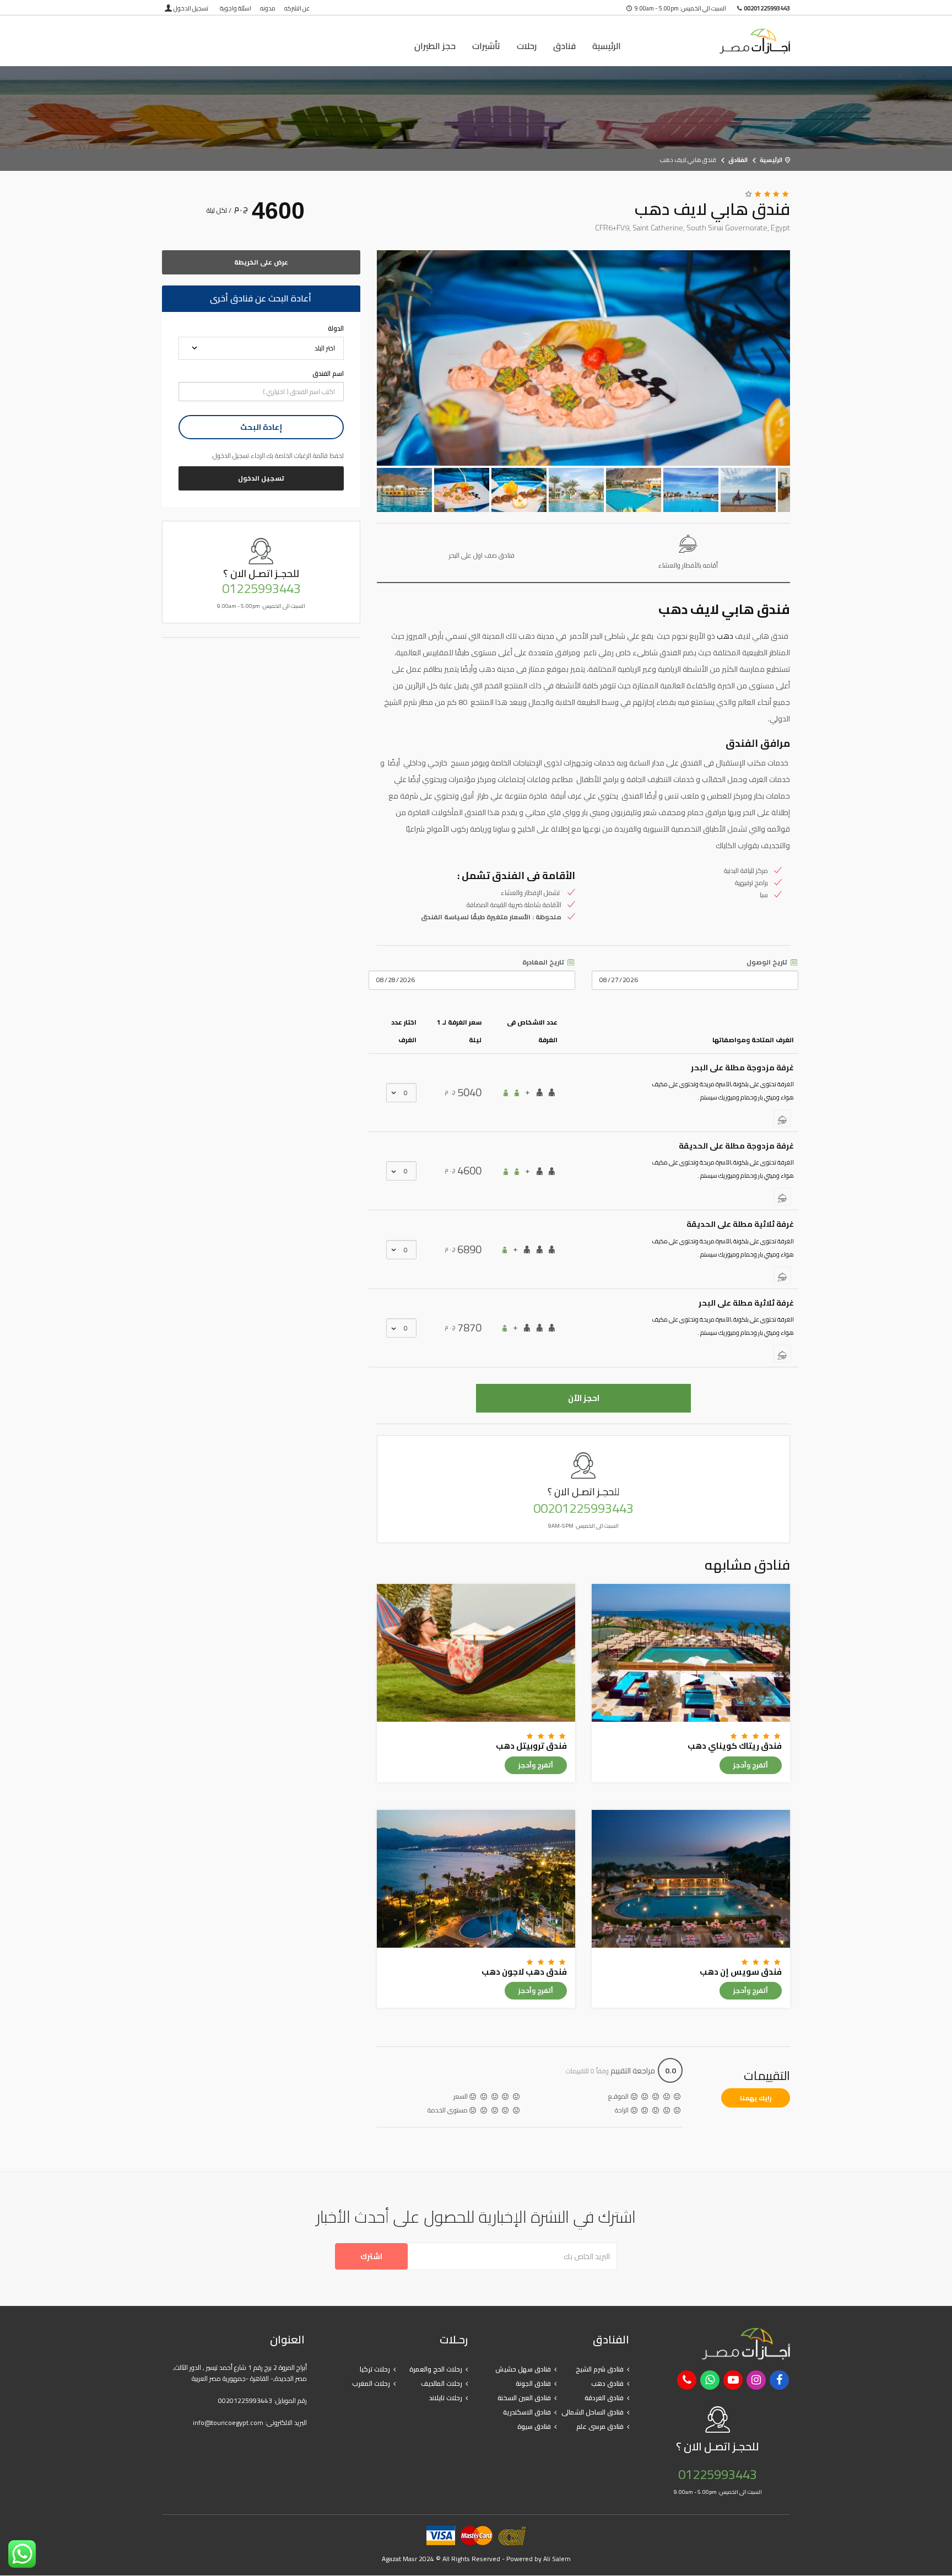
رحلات (527, 46)
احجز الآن (584, 1398)
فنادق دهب (607, 2383)
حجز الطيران (435, 46)
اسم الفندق (328, 374)
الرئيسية (607, 46)
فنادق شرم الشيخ (600, 2369)
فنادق (564, 46)
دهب (725, 636)
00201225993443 (583, 1508)
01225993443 (261, 589)
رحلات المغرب (371, 2383)
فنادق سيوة (534, 2426)
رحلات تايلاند (446, 2398)
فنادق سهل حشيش (523, 2369)
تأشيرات (486, 46)
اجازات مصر (718, 41)
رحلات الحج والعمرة (436, 2369)
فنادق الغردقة (604, 2398)
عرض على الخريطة (261, 262)
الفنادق (738, 160)
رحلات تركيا (375, 2369)
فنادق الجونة (533, 2383)
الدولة (336, 328)
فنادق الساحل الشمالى (593, 2412)
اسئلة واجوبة (236, 8)
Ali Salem (557, 2559)
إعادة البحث (261, 427)
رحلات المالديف (442, 2383)
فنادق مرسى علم (600, 2426)
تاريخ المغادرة (544, 962)
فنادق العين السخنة (524, 2398)
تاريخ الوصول (768, 962)
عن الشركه (297, 8)
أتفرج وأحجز (751, 1765)
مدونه (268, 8)
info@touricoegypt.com (228, 2423)
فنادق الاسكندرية (527, 2412)
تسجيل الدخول (191, 8)
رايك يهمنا (756, 2098)
